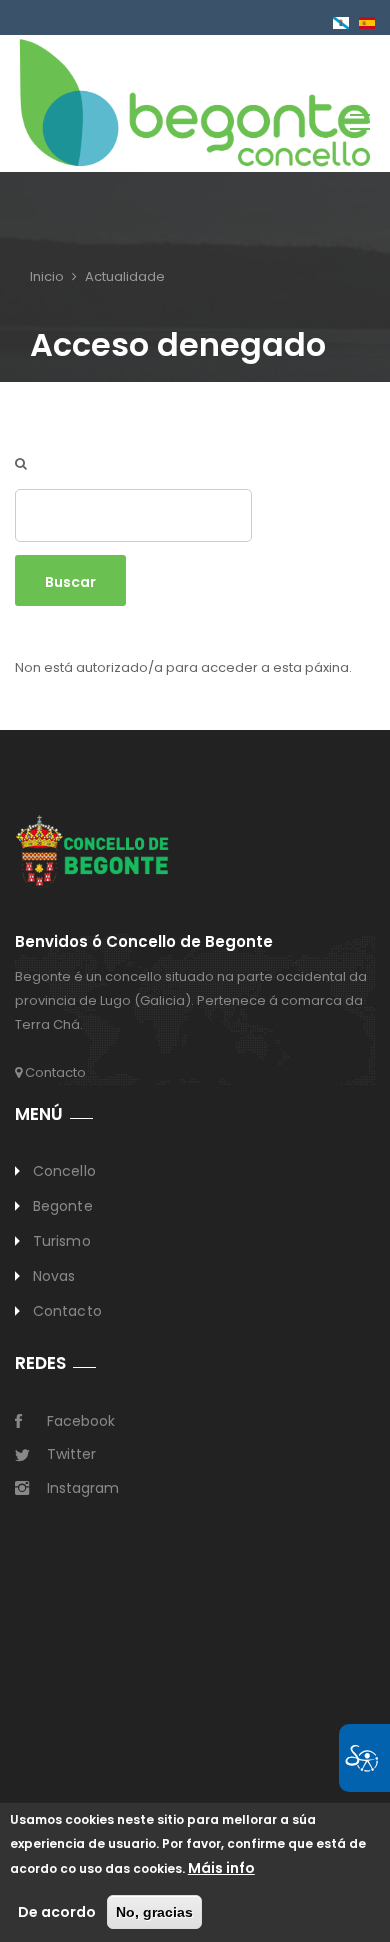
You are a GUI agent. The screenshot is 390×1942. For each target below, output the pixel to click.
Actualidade (125, 276)
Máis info (221, 1868)
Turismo (62, 1241)
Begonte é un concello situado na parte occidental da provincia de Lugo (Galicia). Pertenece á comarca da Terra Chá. (191, 1000)
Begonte (63, 1206)
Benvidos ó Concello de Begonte (144, 942)
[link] (195, 101)
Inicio (47, 276)
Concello (64, 1171)
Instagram (83, 1488)
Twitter (71, 1454)
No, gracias (154, 1912)
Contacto (54, 1072)
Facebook (81, 1421)
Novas (54, 1276)
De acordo (57, 1912)
